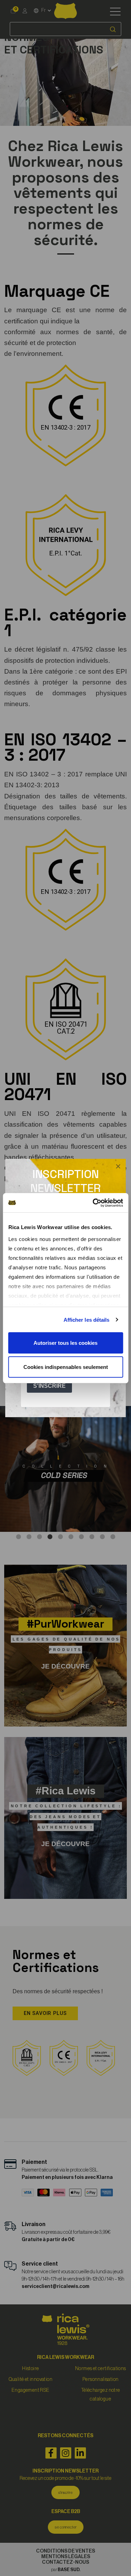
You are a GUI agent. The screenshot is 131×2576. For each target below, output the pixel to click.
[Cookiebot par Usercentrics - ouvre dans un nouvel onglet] (93, 1203)
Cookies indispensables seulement (66, 1367)
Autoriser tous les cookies (65, 1343)
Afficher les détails (87, 1320)
